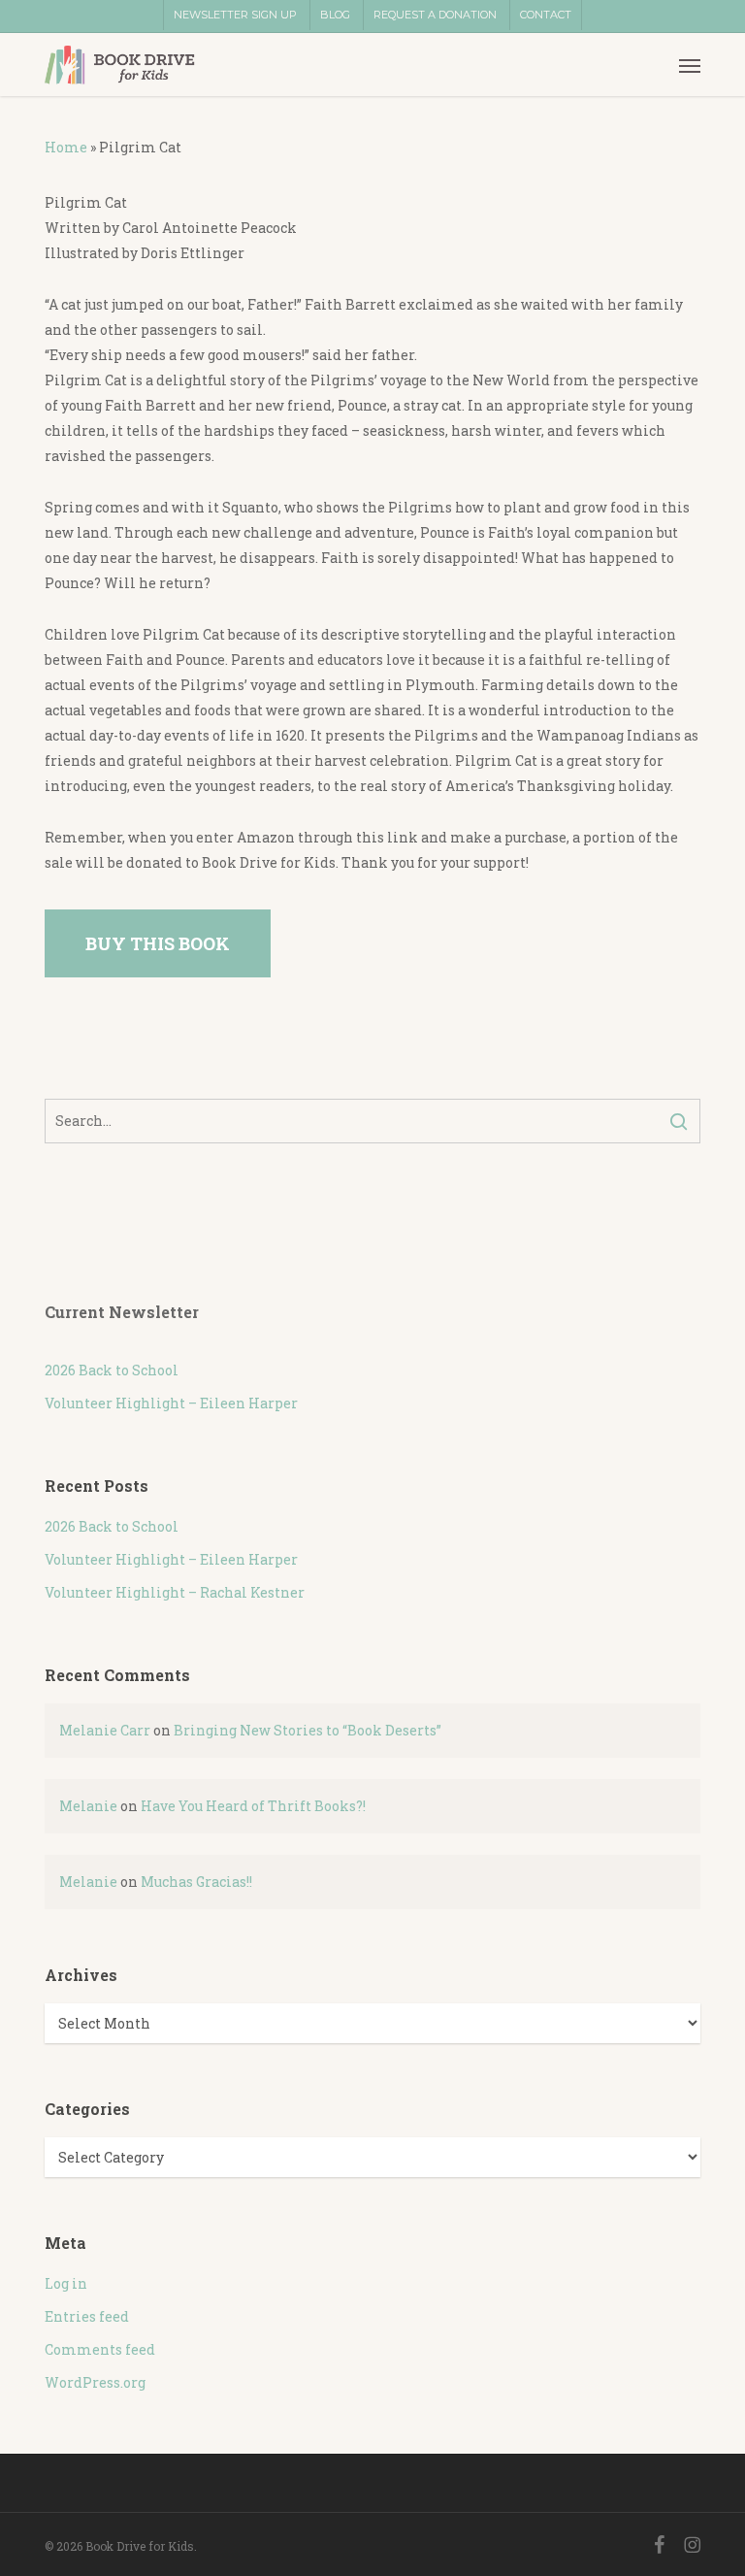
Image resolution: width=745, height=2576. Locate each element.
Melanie (88, 1806)
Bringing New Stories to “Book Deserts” (308, 1730)
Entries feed (87, 2316)
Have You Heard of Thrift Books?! (253, 1806)
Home (66, 147)
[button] (690, 65)
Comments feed (100, 2349)
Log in (66, 2283)
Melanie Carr (105, 1730)
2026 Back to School (112, 1370)
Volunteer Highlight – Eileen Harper (171, 1403)
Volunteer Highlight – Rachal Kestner (175, 1592)
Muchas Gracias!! (196, 1882)
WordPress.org (95, 2382)
